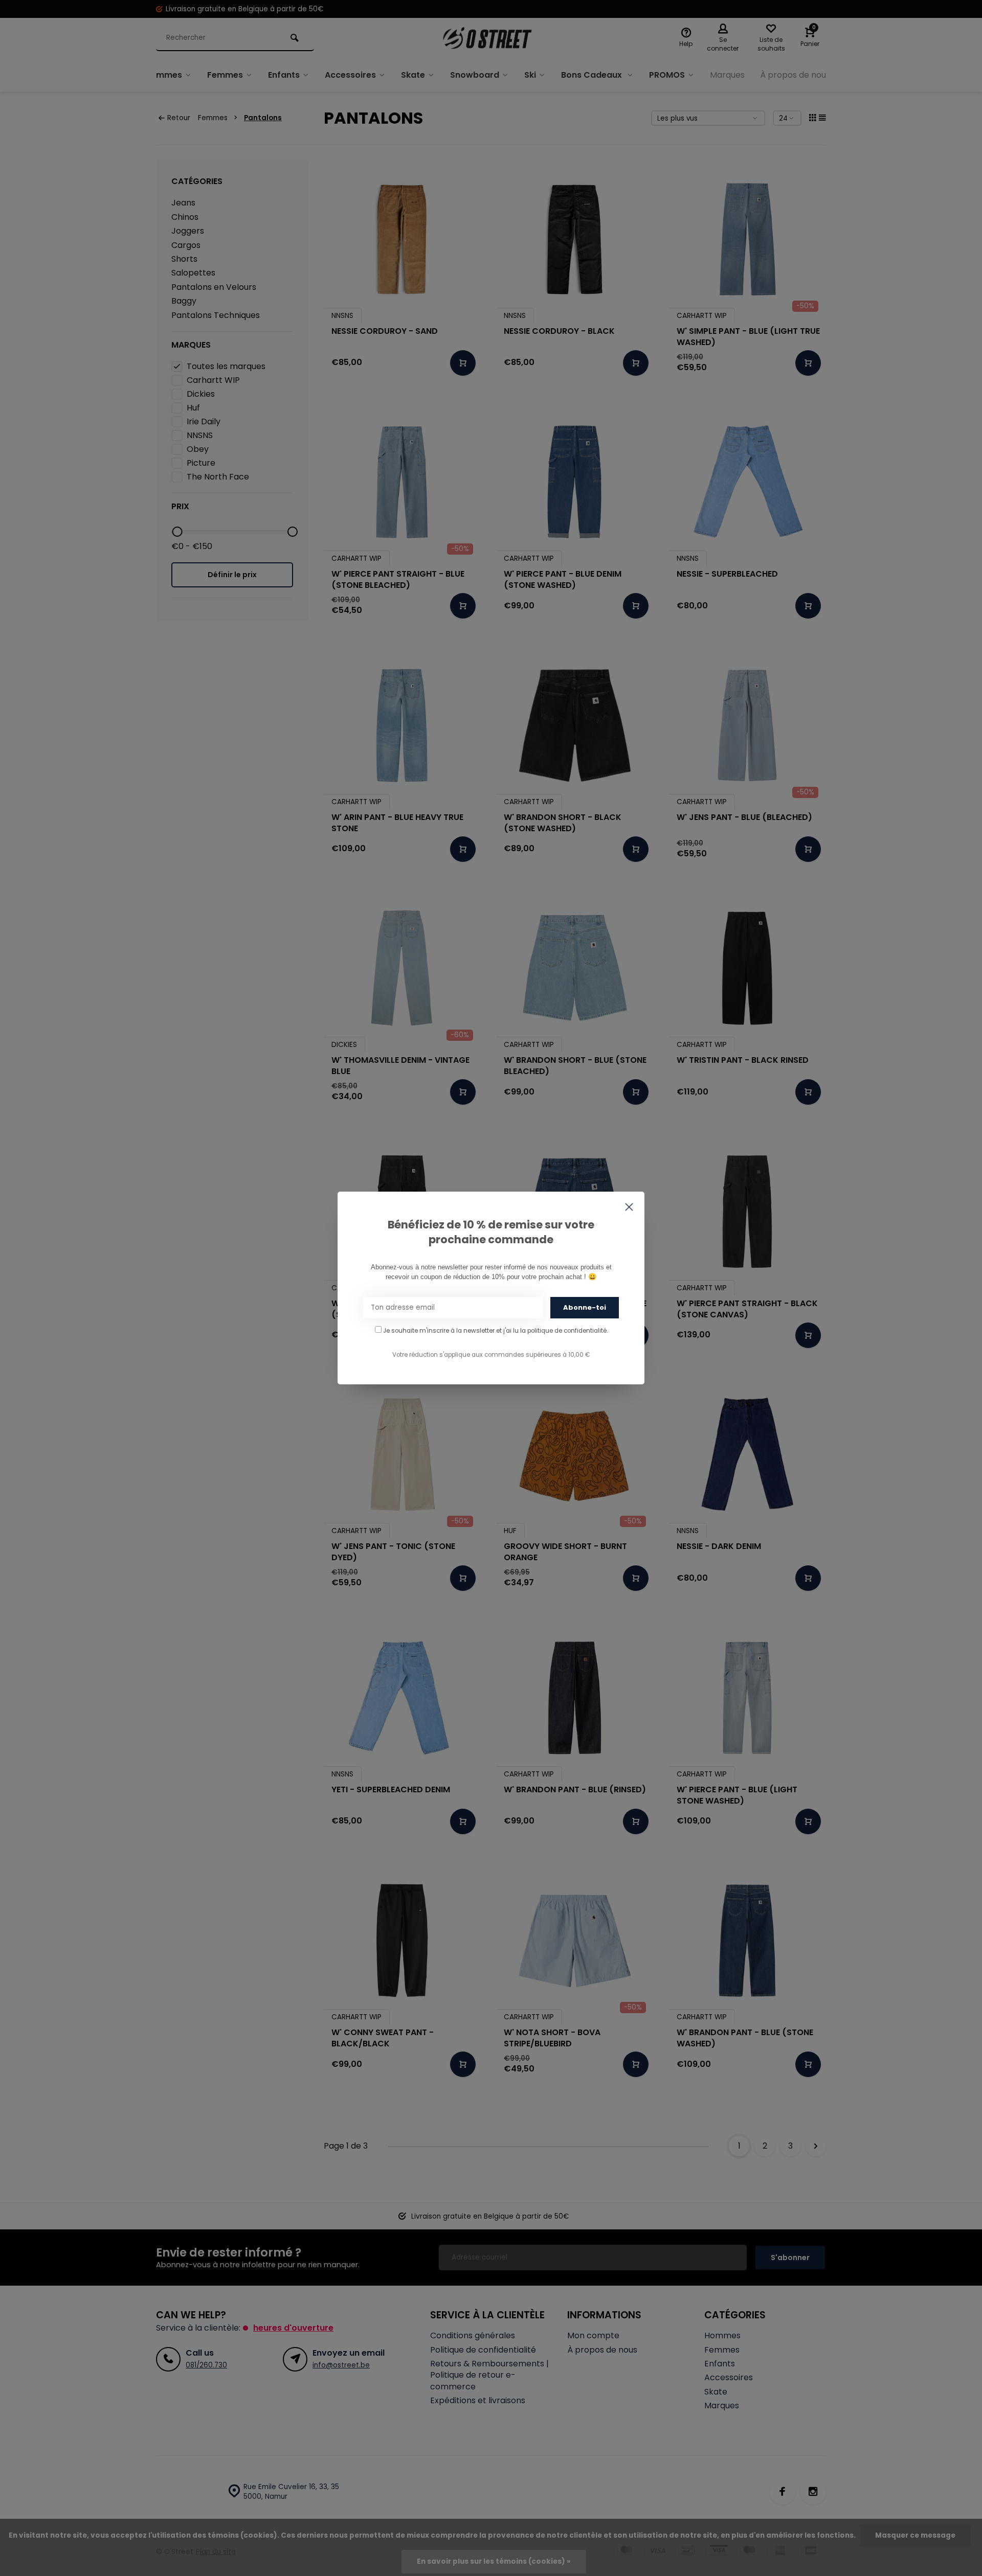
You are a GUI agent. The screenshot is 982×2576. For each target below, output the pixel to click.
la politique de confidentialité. (564, 1331)
